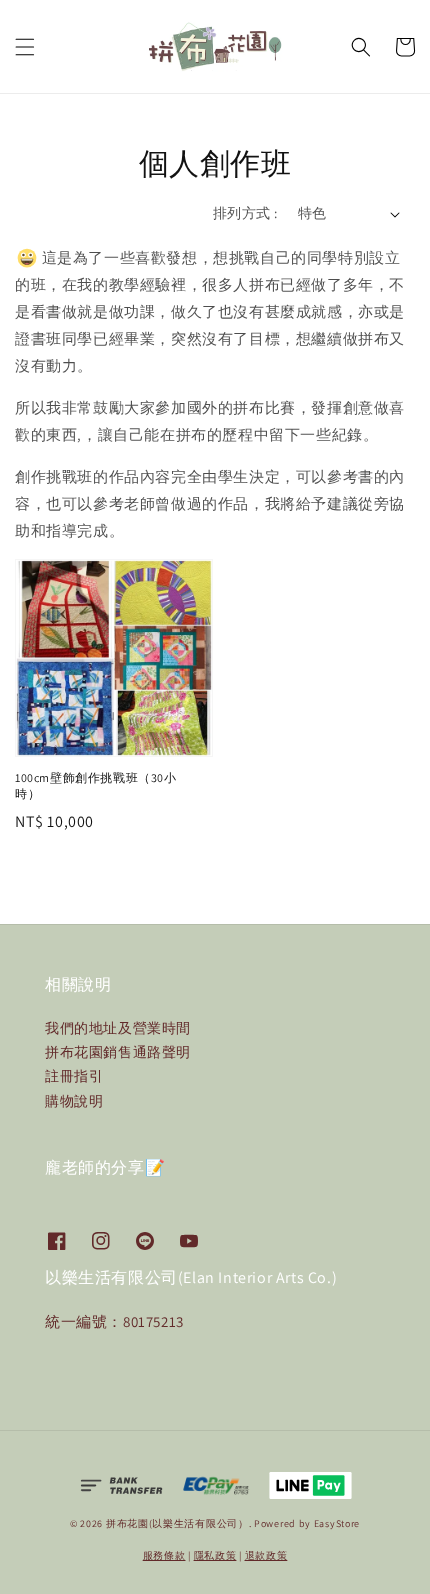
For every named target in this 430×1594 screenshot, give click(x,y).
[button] (25, 47)
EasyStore (337, 1523)
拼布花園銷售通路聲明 (118, 1052)
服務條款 (164, 1555)
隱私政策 (215, 1555)
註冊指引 (74, 1076)
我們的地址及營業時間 (118, 1028)
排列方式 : (245, 213)
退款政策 (266, 1555)
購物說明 (74, 1101)
